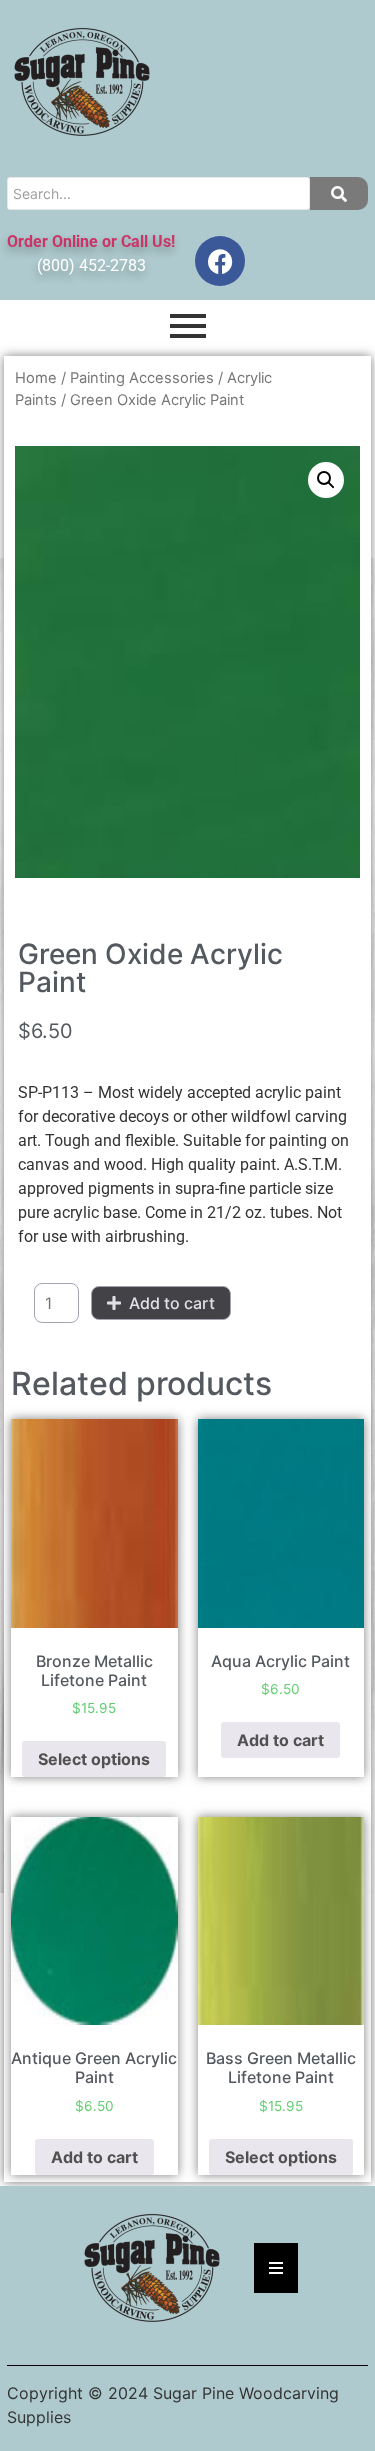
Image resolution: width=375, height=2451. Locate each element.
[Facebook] (220, 261)
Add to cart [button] (280, 1740)
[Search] (339, 193)
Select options (94, 1759)
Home (36, 378)
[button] (326, 480)
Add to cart (172, 1303)
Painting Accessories (142, 378)
